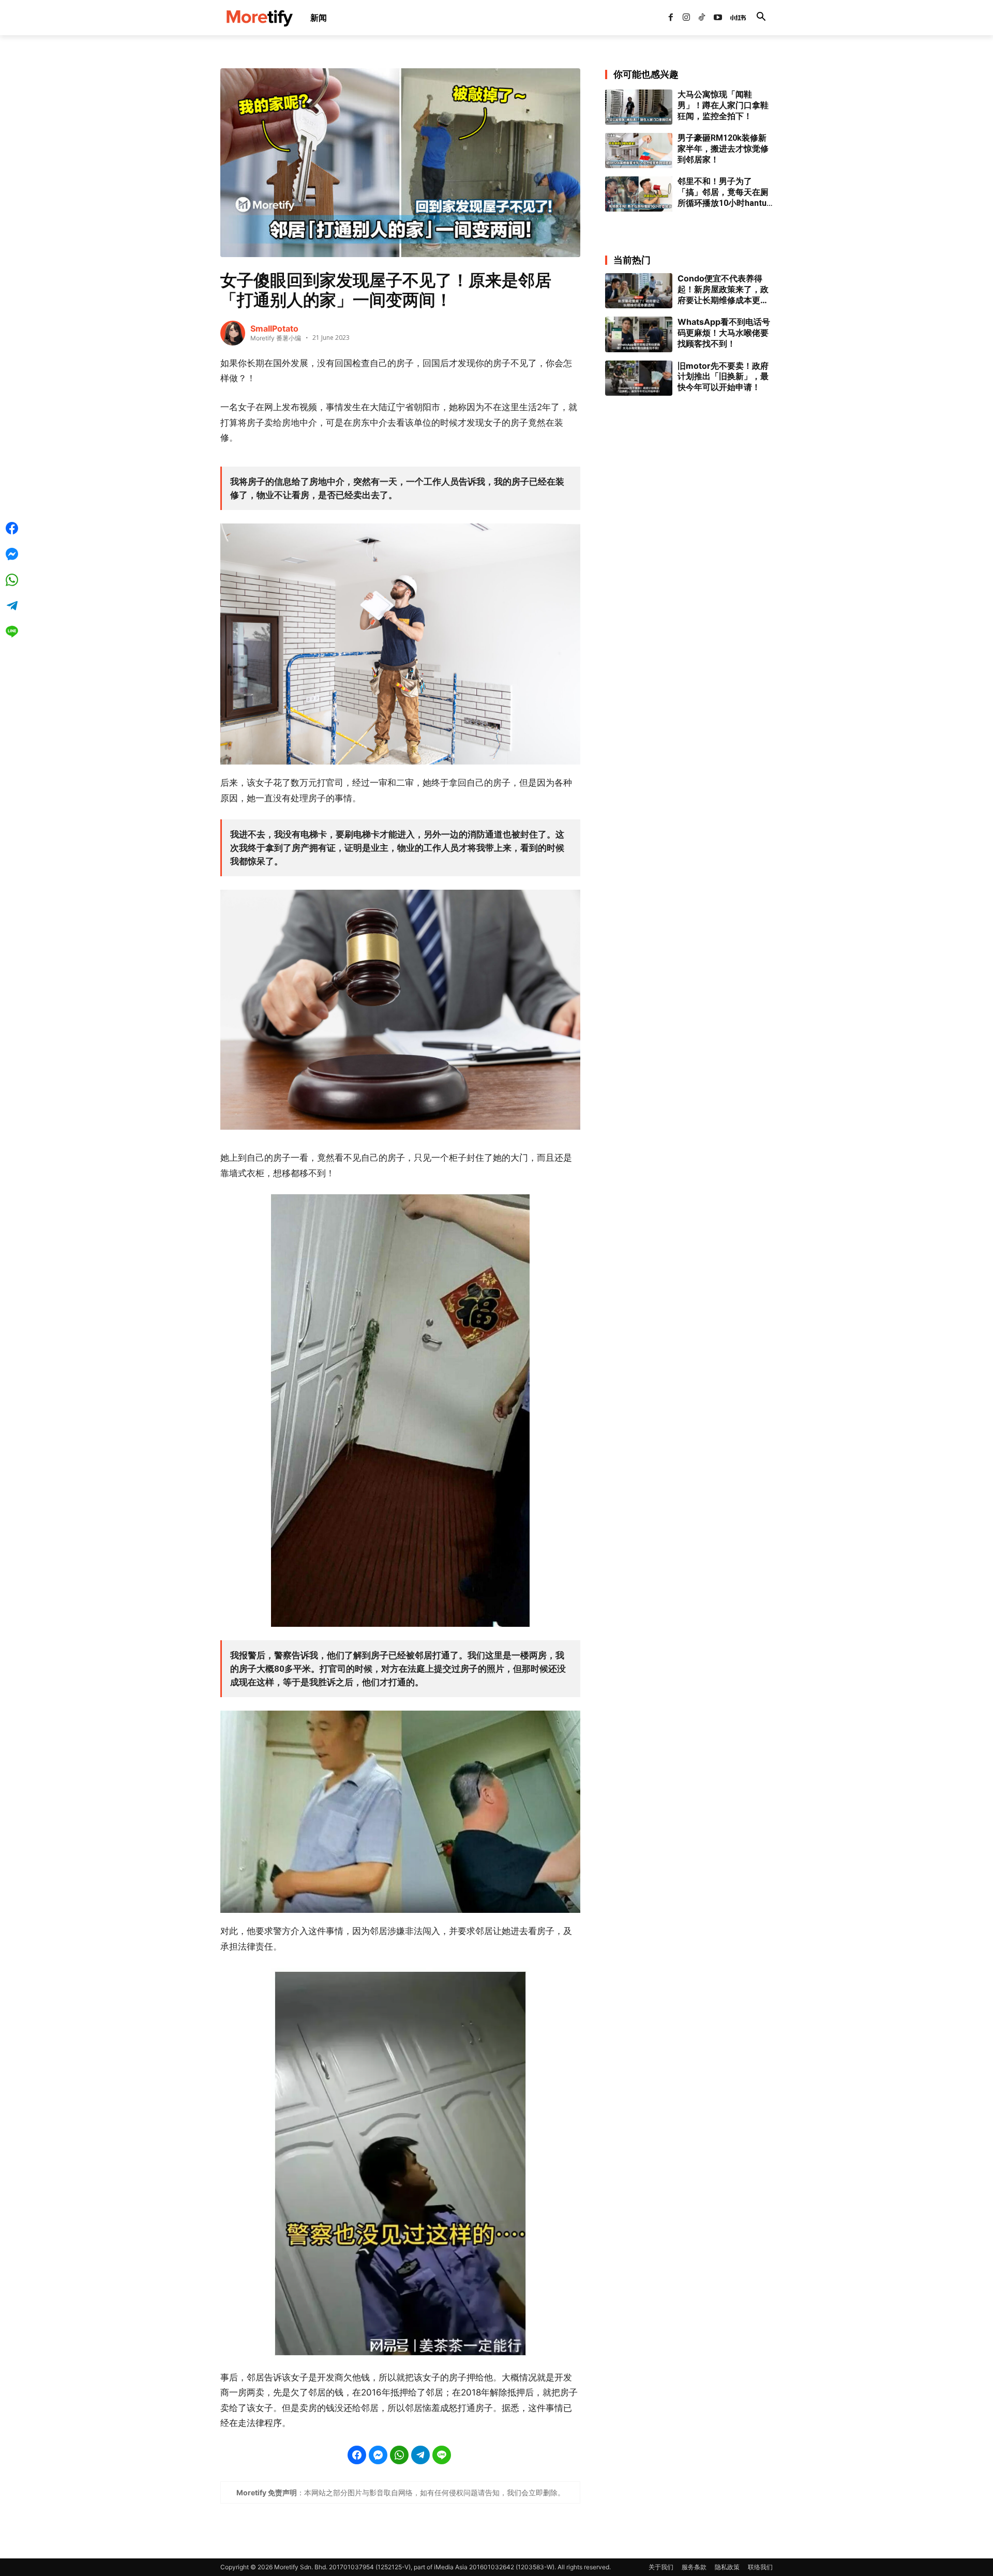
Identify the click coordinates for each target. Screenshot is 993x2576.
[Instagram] (686, 18)
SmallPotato (274, 328)
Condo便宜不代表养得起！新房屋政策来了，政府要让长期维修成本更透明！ (723, 289)
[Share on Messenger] (378, 2455)
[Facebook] (670, 18)
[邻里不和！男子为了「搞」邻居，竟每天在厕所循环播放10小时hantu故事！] (639, 194)
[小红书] (733, 18)
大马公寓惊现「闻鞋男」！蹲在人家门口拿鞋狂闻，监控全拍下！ (723, 105)
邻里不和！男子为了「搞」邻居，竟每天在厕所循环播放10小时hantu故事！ (723, 192)
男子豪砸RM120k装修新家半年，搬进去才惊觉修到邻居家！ (723, 149)
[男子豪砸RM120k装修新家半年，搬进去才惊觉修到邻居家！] (639, 151)
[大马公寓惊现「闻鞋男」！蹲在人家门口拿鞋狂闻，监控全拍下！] (639, 107)
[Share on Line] (442, 2455)
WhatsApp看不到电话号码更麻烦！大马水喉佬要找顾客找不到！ (724, 333)
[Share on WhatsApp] (399, 2455)
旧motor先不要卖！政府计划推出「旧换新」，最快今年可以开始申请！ (723, 377)
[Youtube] (718, 18)
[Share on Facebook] (357, 2455)
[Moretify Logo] (259, 18)
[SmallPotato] (233, 333)
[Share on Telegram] (420, 2455)
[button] (761, 18)
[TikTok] (702, 18)
